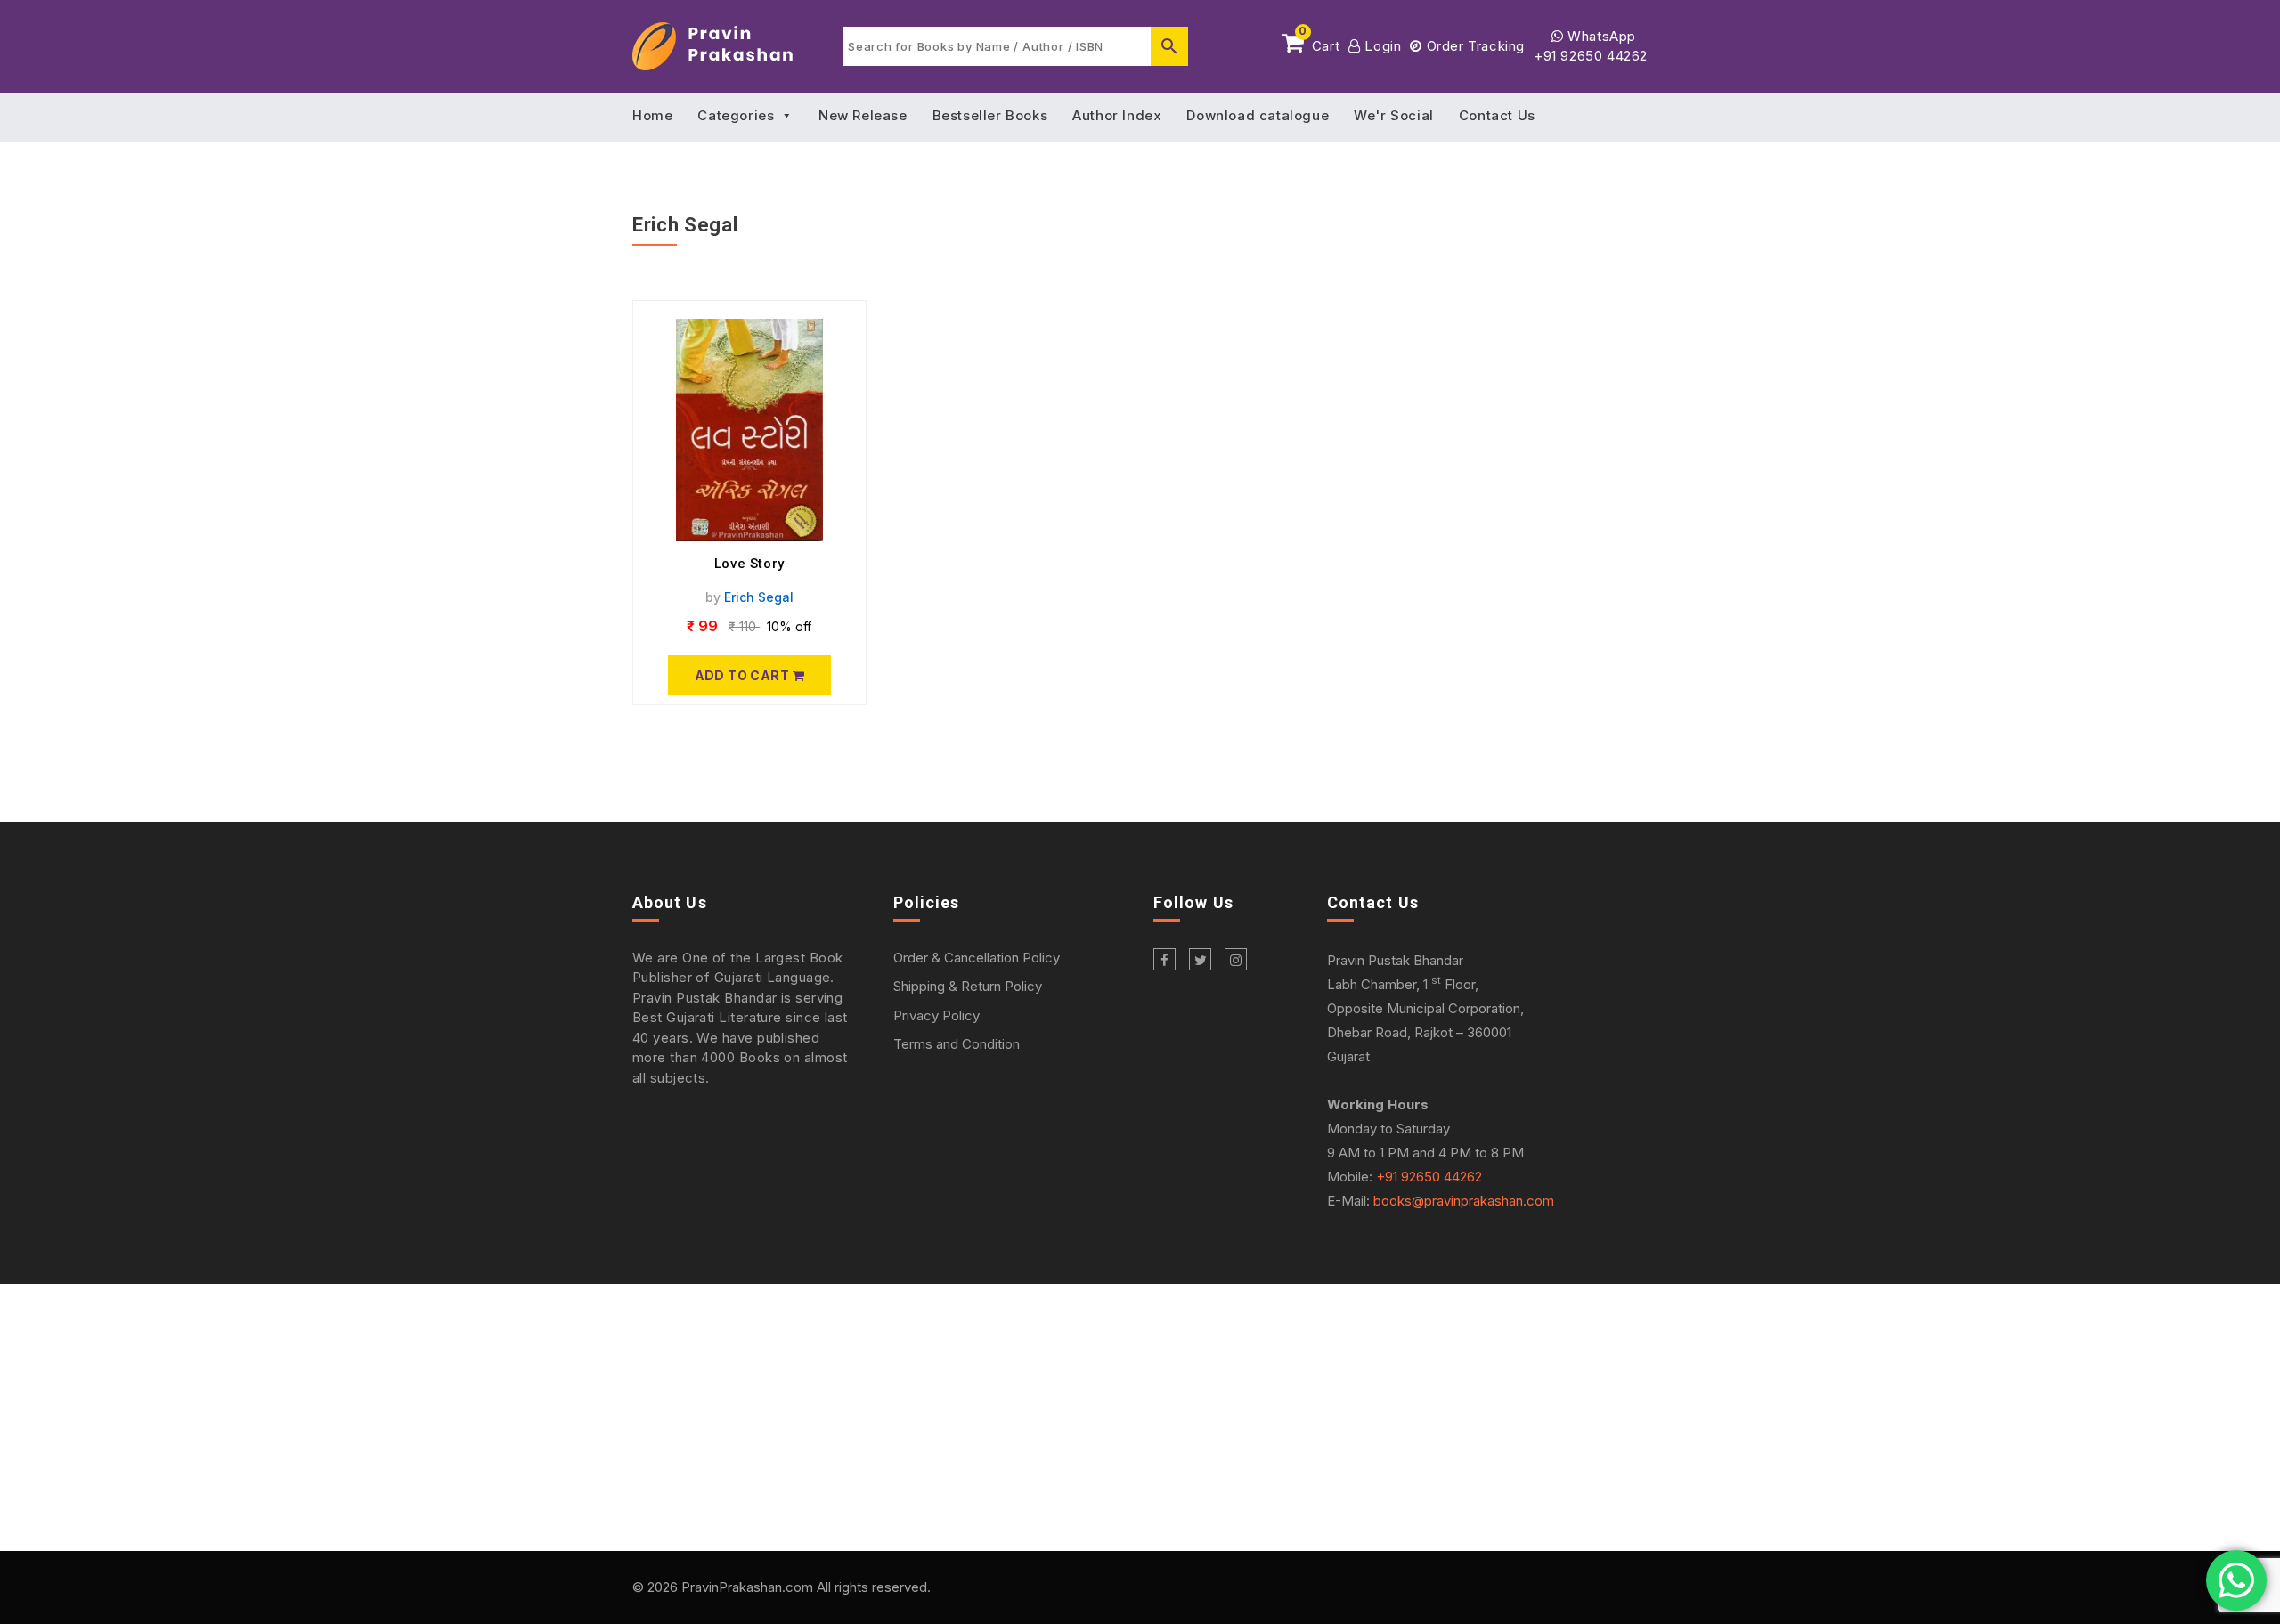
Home (652, 115)
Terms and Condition (957, 1044)
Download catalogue (1258, 115)
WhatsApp (1600, 36)
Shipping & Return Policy (968, 986)
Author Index (1117, 115)
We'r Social (1394, 115)
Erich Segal (759, 597)
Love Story (749, 564)
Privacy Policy (936, 1015)
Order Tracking (1474, 46)
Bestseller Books (990, 115)
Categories (736, 115)
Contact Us (1497, 115)
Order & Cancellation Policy (977, 958)
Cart (1319, 43)
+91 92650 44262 (1591, 56)
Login (1381, 46)
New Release (863, 115)
